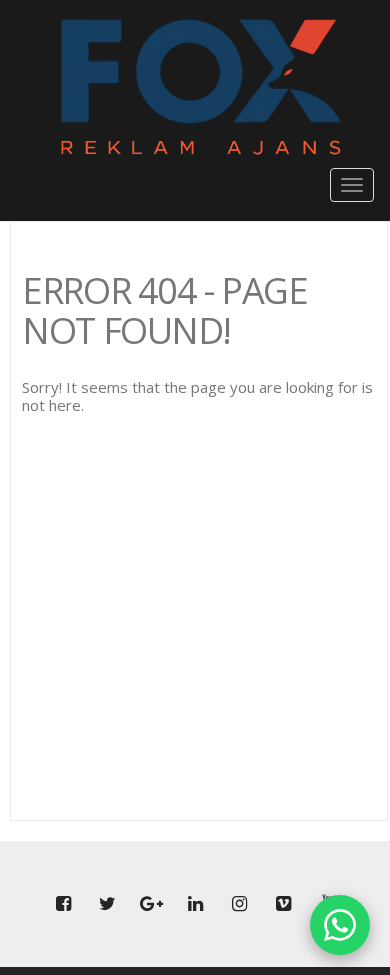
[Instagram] (239, 904)
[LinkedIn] (195, 904)
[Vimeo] (283, 904)
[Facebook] (63, 904)
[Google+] (151, 904)
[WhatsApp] (340, 925)
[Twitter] (107, 904)
